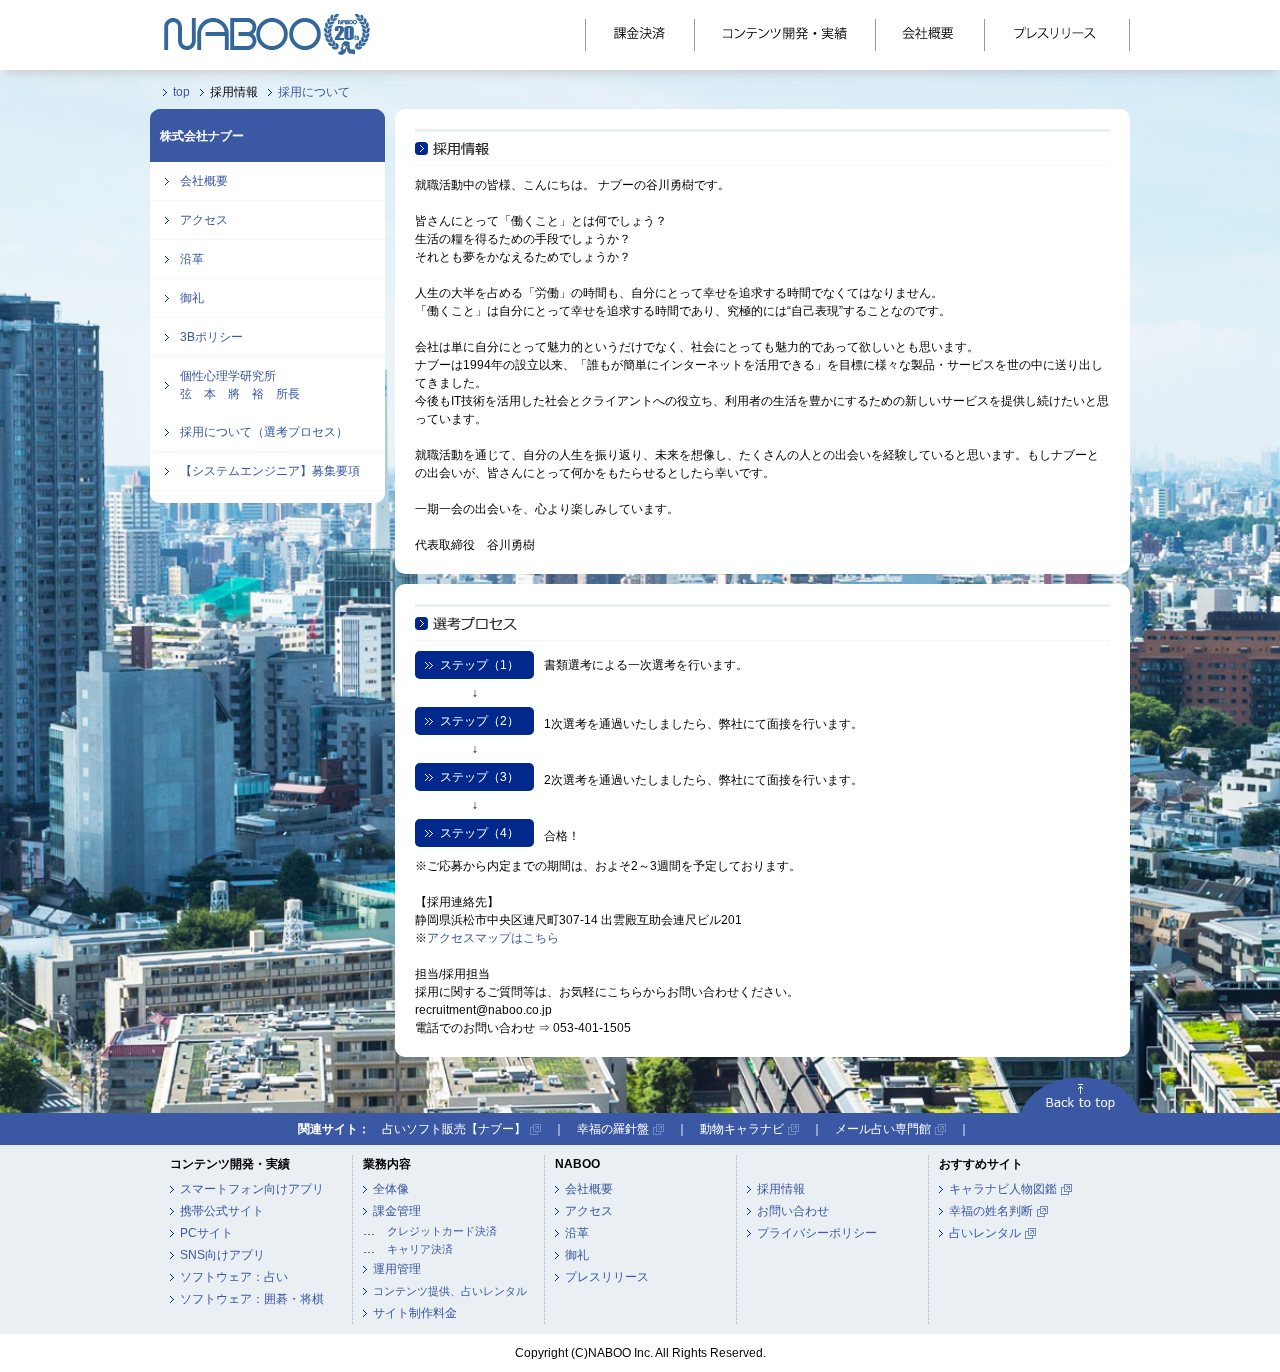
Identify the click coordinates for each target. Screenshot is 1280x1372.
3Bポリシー (211, 337)
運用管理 (397, 1269)
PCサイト (206, 1233)
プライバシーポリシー (817, 1233)
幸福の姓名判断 (991, 1211)
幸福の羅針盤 (613, 1129)
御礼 (192, 298)
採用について (314, 92)
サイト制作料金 (415, 1313)
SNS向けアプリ (222, 1255)
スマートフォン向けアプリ (252, 1189)
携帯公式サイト (222, 1211)
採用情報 (781, 1189)
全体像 (391, 1189)
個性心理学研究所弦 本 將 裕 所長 (240, 385)
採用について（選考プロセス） (264, 432)
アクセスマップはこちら (493, 938)
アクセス (204, 220)
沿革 (192, 259)
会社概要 (204, 181)
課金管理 (397, 1211)
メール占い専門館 (883, 1129)
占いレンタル (985, 1233)
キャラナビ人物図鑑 (1003, 1189)
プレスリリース (607, 1277)
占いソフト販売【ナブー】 (454, 1129)
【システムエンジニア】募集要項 (270, 471)
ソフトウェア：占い (234, 1277)
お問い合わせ (793, 1211)
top (181, 92)
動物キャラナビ (742, 1129)
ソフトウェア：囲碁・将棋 (252, 1299)
